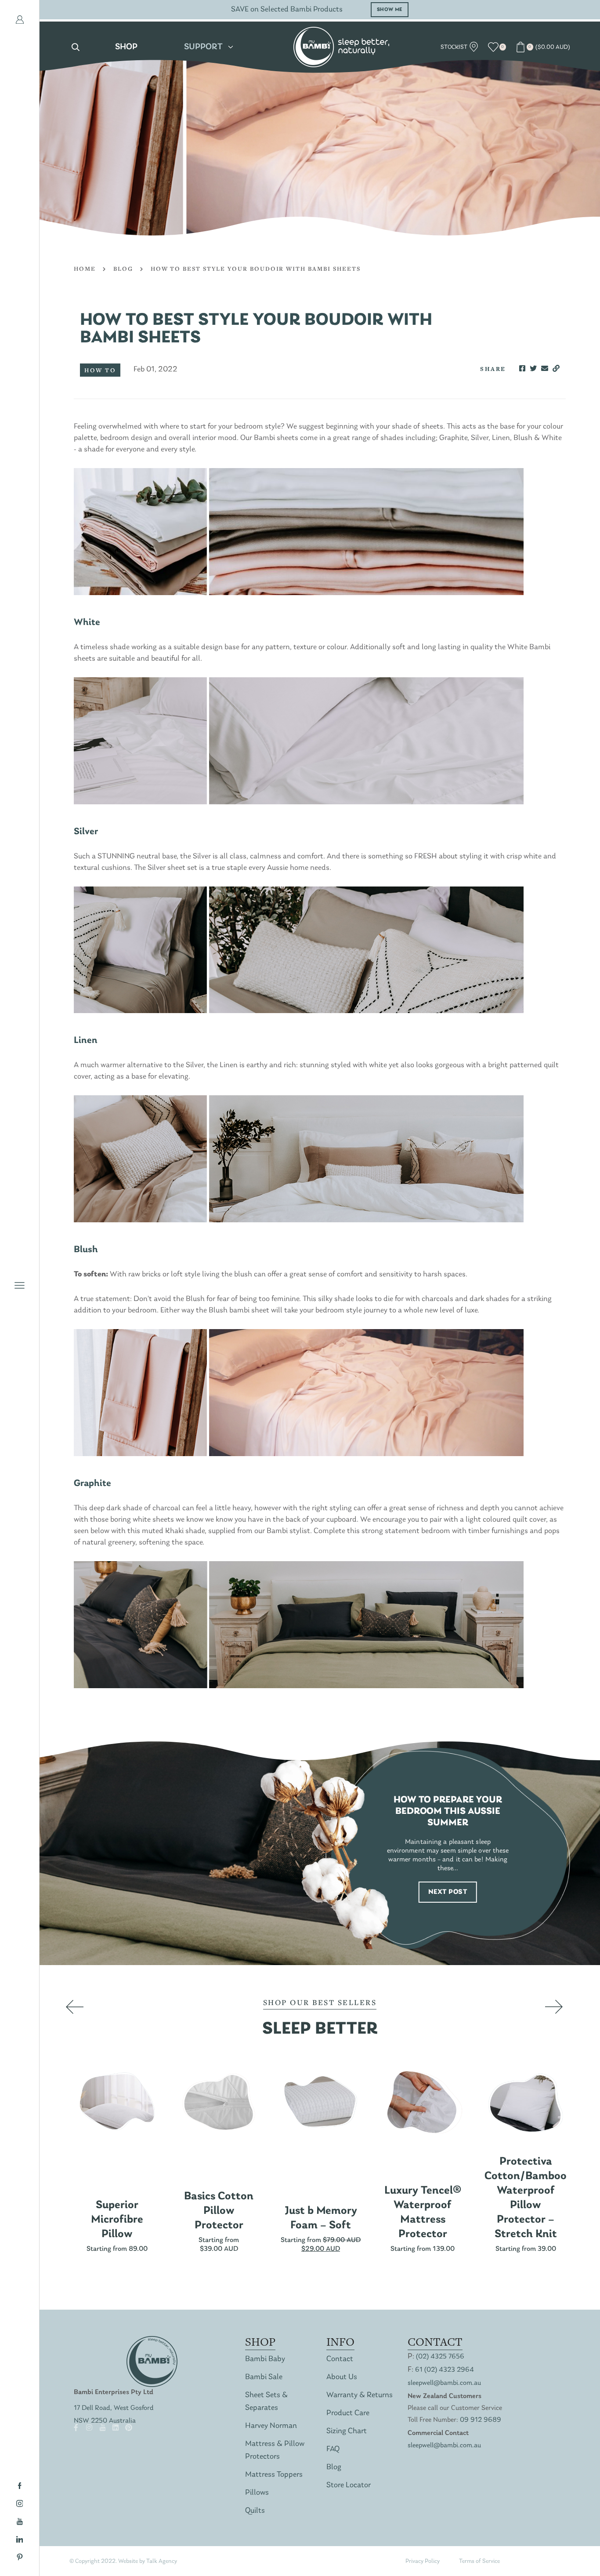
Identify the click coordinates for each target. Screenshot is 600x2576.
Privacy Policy (423, 2561)
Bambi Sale (264, 2377)
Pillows (257, 2493)
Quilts (255, 2511)
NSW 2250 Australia (105, 2421)
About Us (342, 2377)
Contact (340, 2359)
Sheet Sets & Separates (266, 2402)
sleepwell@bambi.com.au (444, 2383)
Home (85, 269)
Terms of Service (479, 2561)
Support (203, 47)
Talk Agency (162, 2561)
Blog (123, 269)
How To (100, 370)
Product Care (348, 2413)
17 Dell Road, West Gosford (114, 2408)
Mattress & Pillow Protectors (275, 2450)
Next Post (448, 1892)
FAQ (333, 2449)
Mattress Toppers (274, 2475)
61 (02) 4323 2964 (445, 2370)
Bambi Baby (265, 2359)
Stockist (455, 47)
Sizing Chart (347, 2431)
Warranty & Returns (360, 2395)
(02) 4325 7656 (440, 2357)
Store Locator (349, 2485)
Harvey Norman (271, 2426)
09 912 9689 (481, 2420)
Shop (126, 47)
